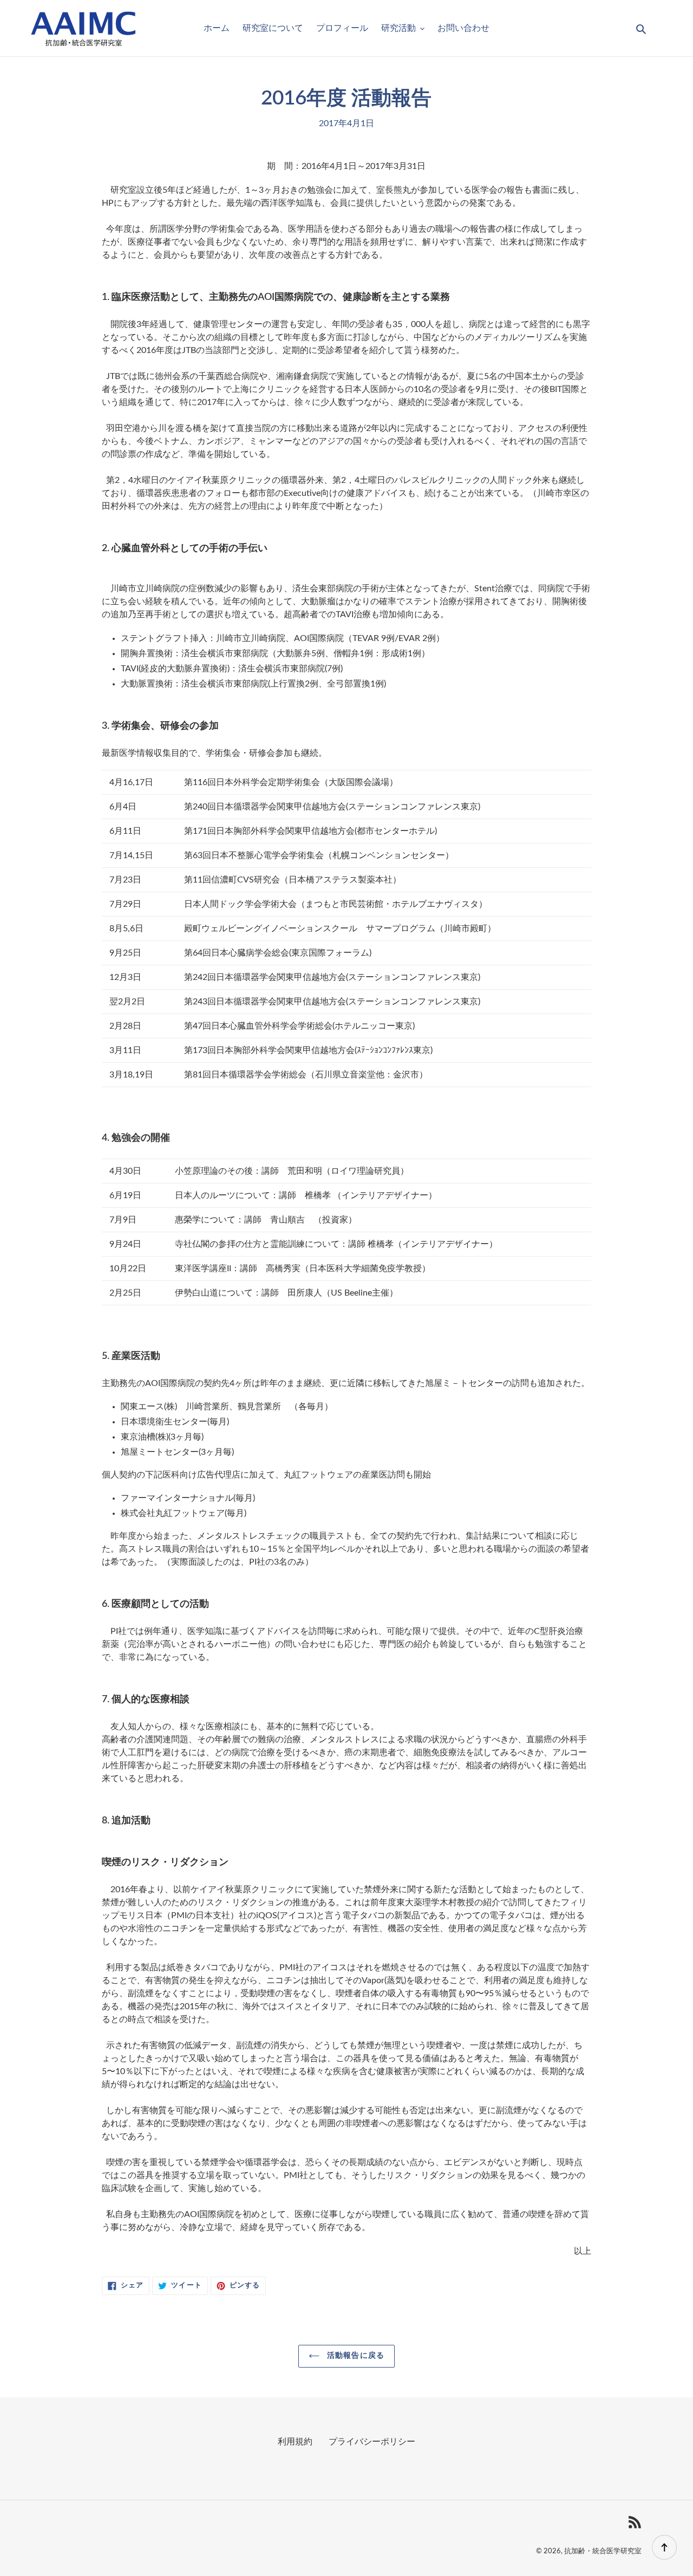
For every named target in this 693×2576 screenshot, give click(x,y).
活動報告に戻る (355, 2356)
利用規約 (295, 2442)
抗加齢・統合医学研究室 (603, 2551)
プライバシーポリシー (372, 2442)
